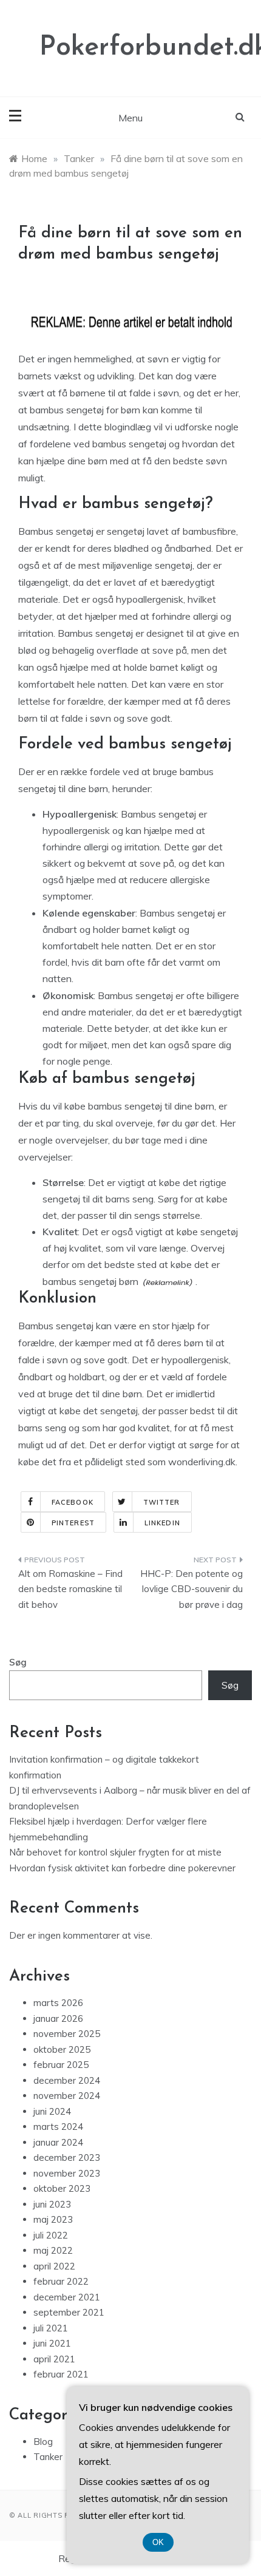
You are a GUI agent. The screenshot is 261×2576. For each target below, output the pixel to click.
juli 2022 (51, 2235)
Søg (18, 1662)
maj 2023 (53, 2219)
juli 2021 (51, 2328)
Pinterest (73, 1523)
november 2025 (67, 2034)
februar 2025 (61, 2065)
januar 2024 (58, 2142)
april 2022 (54, 2266)
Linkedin (162, 1523)
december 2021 (67, 2297)
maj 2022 (53, 2250)
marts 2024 (58, 2127)
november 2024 (67, 2096)
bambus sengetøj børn (90, 1281)
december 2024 (67, 2080)
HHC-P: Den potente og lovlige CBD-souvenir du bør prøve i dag (192, 1589)
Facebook (73, 1502)
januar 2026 (58, 2018)
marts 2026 (58, 2003)
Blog (43, 2442)
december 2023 (67, 2157)
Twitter (162, 1502)
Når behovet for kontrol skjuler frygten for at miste (115, 1852)
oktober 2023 (62, 2188)
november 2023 (67, 2173)
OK (158, 2542)
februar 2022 (61, 2281)
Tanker (48, 2457)
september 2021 (69, 2312)
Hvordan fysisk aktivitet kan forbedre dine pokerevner (122, 1868)
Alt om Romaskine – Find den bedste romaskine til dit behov (70, 1589)
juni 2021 (52, 2343)
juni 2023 (52, 2204)
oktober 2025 (62, 2049)
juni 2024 (52, 2111)
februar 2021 (61, 2374)
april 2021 (54, 2359)
